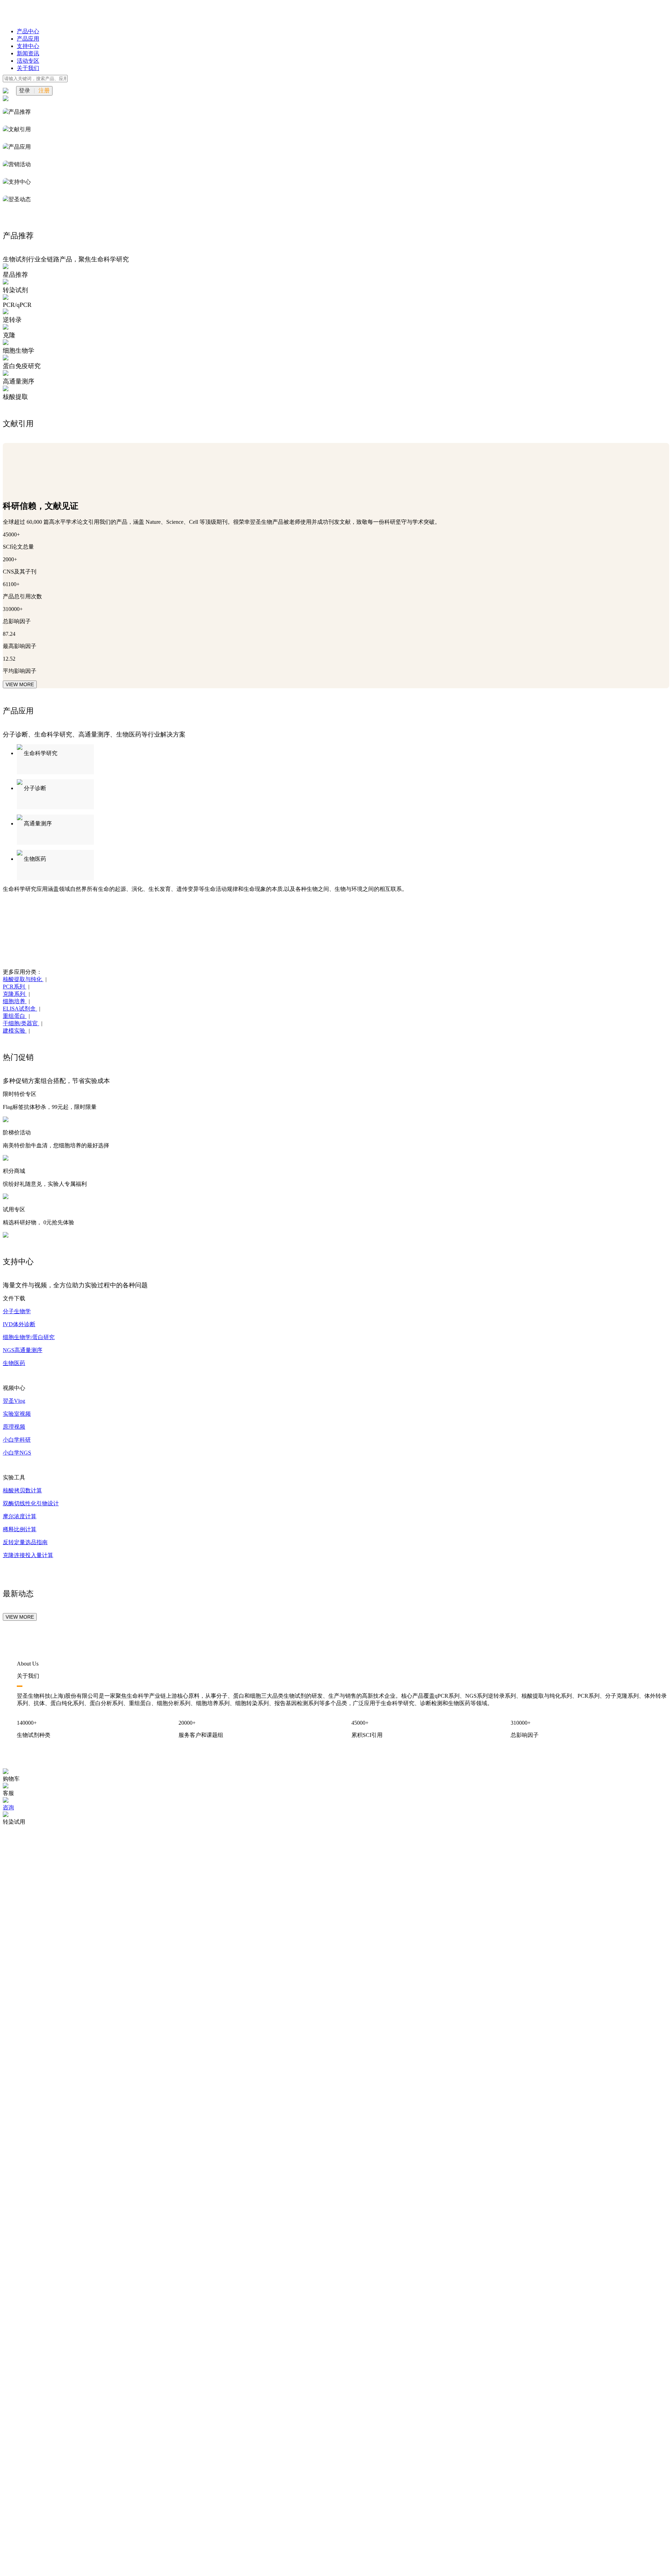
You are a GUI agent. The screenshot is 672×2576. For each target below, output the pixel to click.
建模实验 (15, 1031)
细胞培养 (15, 1001)
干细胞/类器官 (21, 1023)
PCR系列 (15, 987)
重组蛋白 (15, 1016)
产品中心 (28, 31)
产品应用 (28, 39)
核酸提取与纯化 (23, 979)
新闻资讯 (28, 53)
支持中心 (28, 46)
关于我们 (28, 68)
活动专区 (28, 61)
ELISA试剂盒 (20, 1009)
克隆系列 (15, 994)
